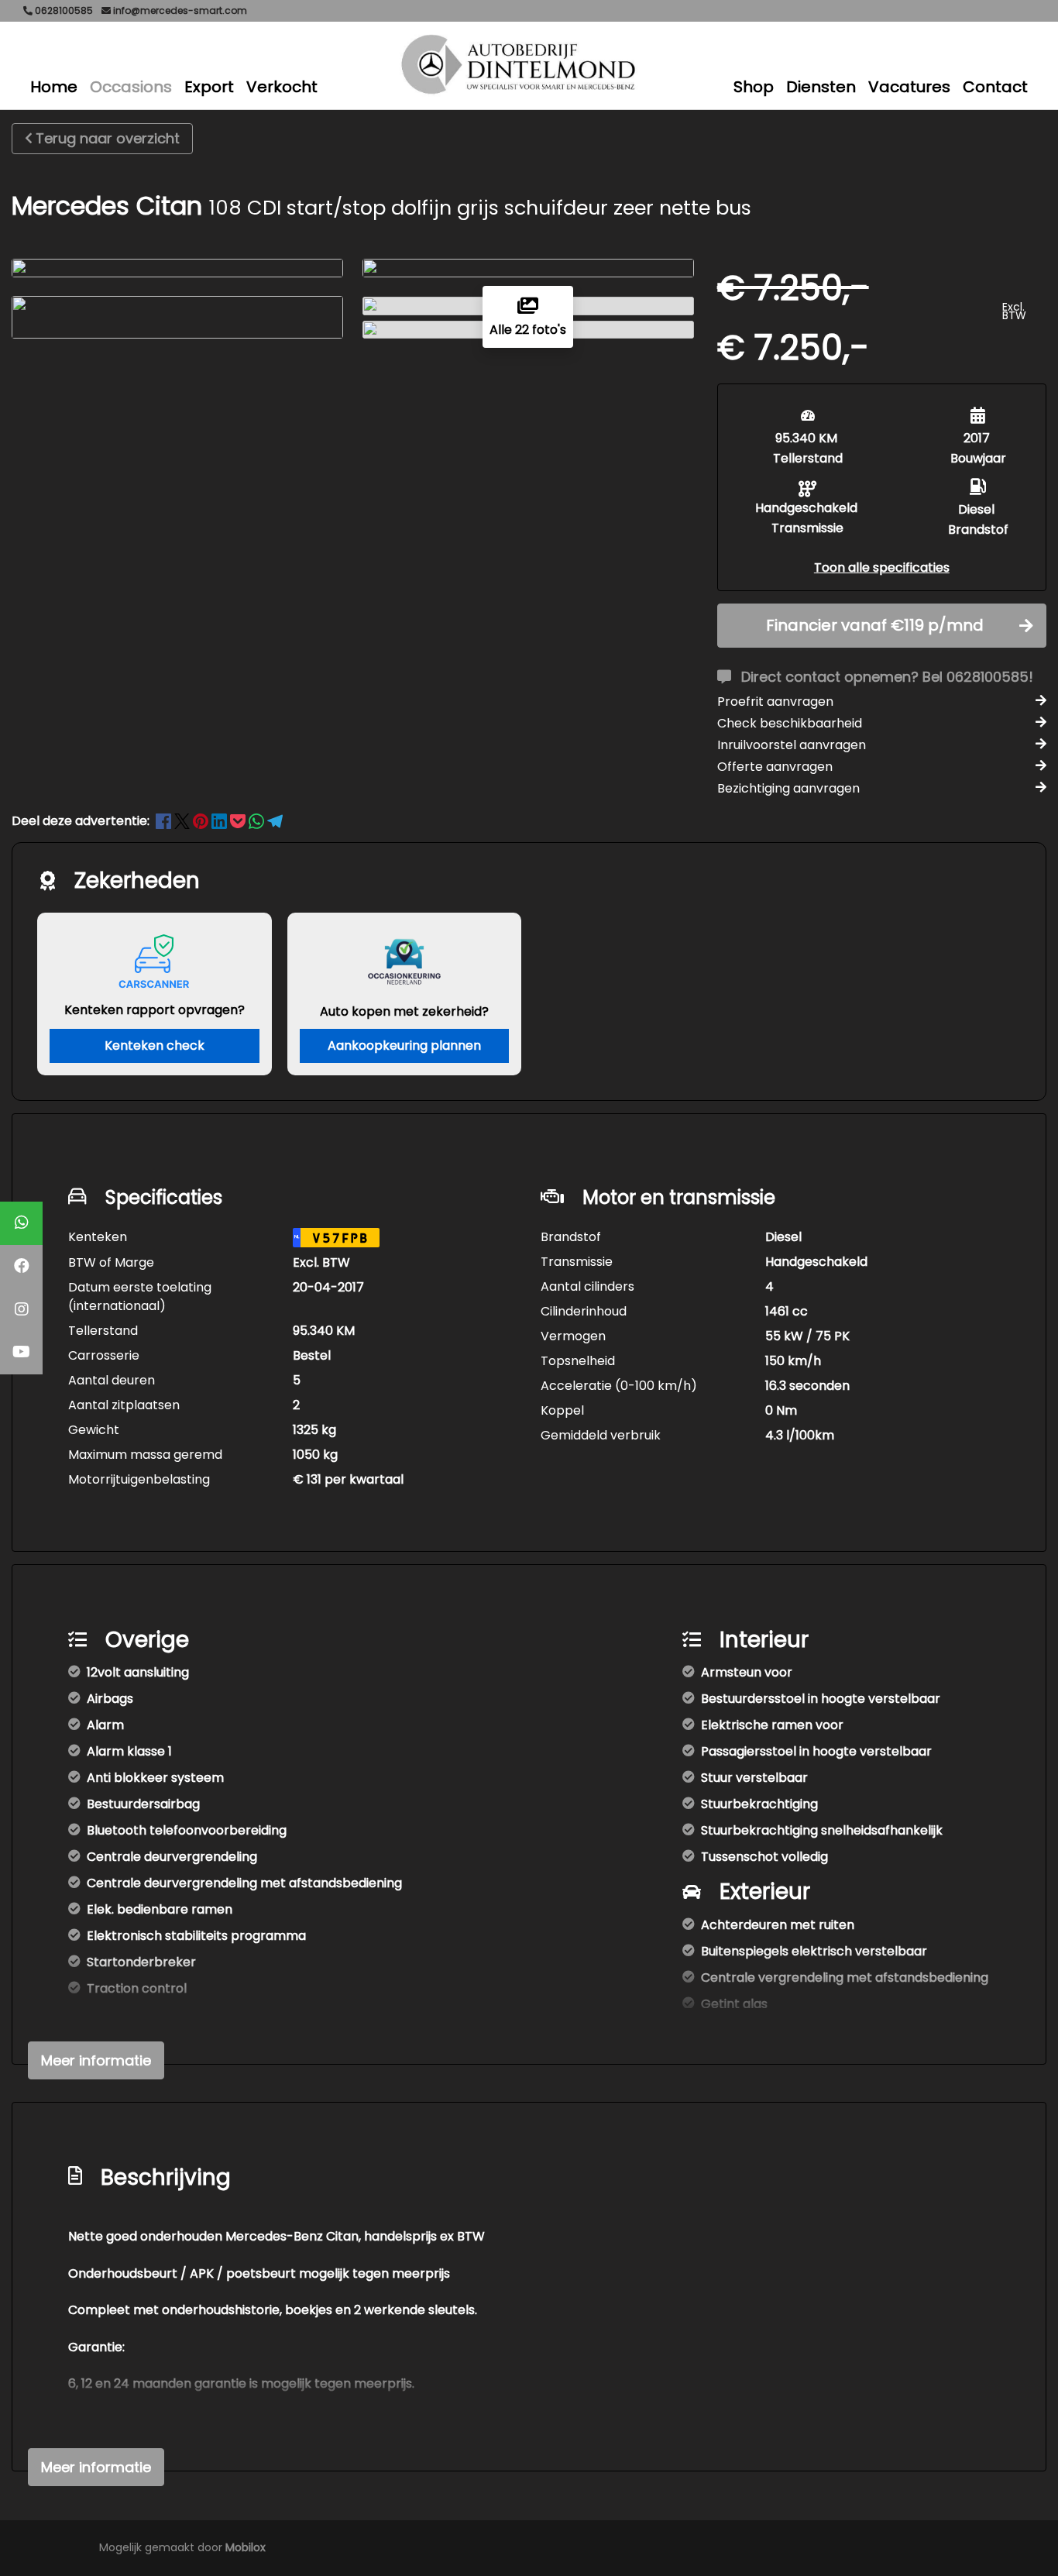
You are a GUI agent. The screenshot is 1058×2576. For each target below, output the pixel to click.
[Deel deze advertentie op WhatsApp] (258, 821)
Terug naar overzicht (108, 138)
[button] (882, 567)
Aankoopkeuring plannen (404, 1046)
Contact (995, 87)
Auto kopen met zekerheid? (404, 1011)
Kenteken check (155, 1046)
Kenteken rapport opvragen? (155, 1010)
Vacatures (909, 87)
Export (209, 87)
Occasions (131, 87)
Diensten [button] (821, 87)
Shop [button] (754, 87)
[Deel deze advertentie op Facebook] (165, 821)
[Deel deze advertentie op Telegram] (275, 821)
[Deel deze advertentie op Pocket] (239, 821)
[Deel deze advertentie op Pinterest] (202, 821)
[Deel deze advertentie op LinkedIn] (221, 821)
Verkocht (282, 87)
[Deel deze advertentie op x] (182, 821)
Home (54, 87)
